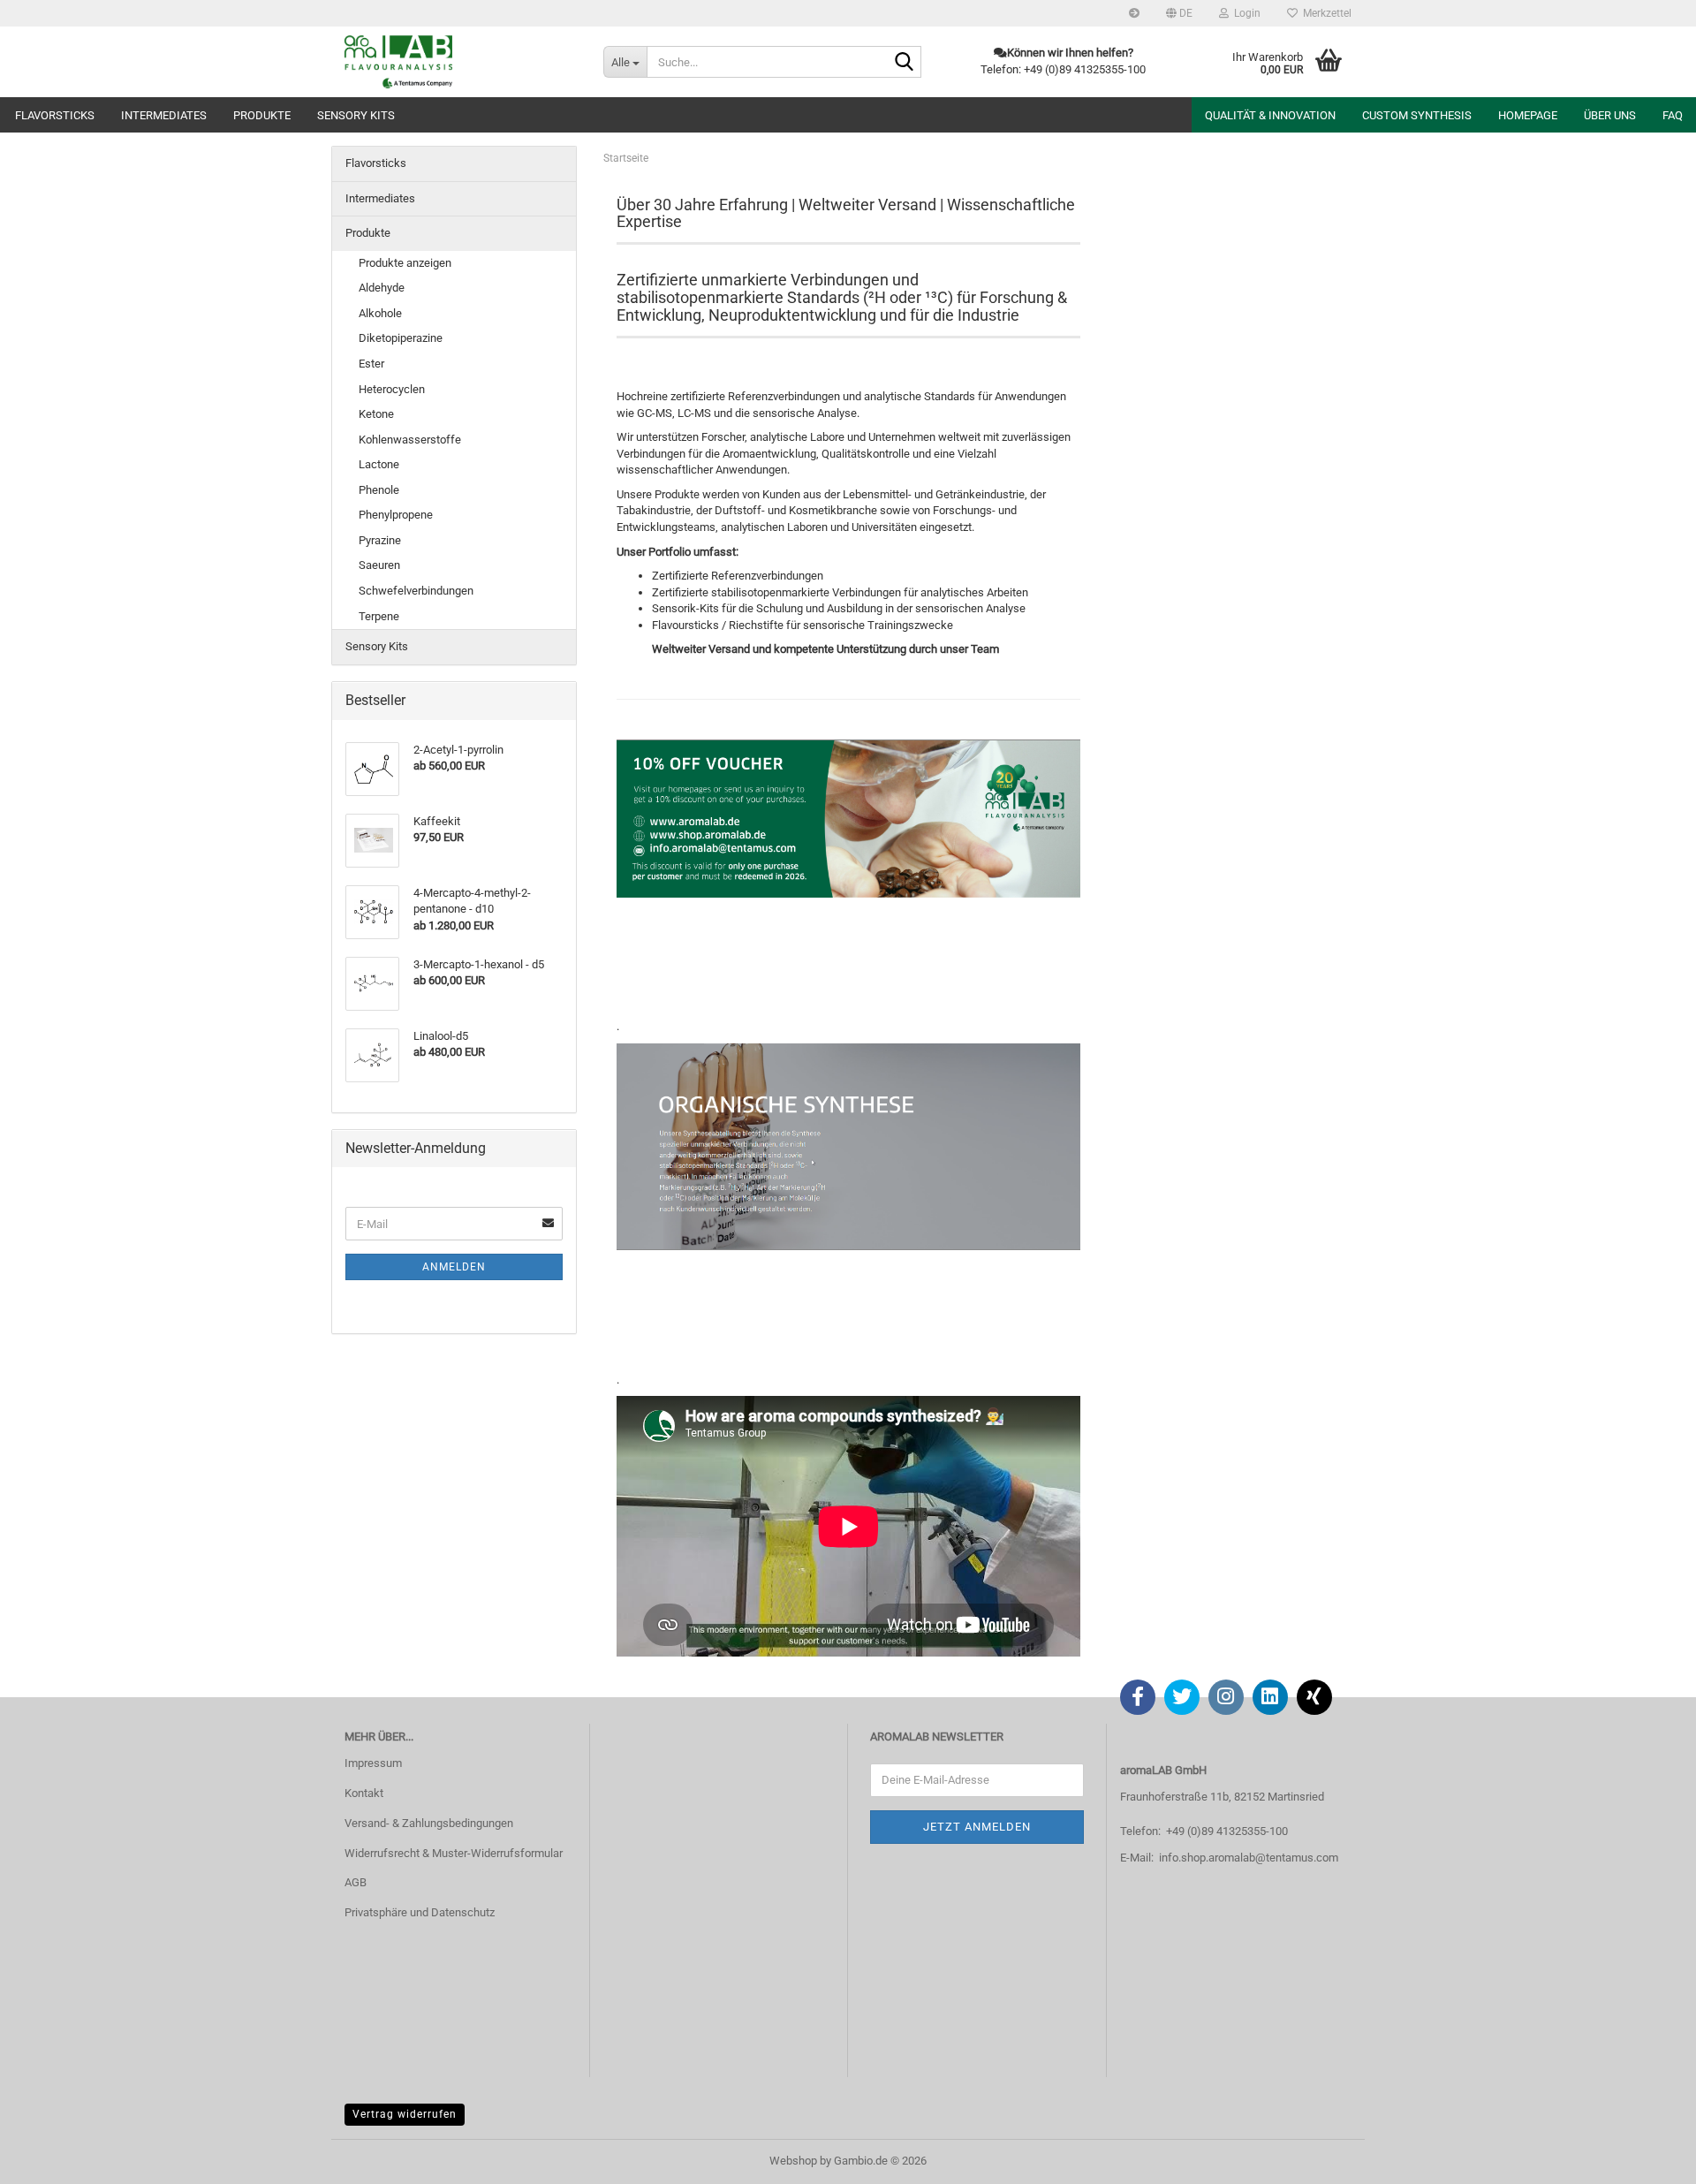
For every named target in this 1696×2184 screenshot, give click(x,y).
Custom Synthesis (1417, 115)
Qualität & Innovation (1270, 115)
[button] (1179, 13)
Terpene (379, 616)
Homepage (1528, 115)
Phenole (379, 490)
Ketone (376, 414)
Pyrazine (380, 540)
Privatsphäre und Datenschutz (420, 1912)
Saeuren (379, 565)
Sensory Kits (356, 115)
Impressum (373, 1763)
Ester (371, 364)
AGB (356, 1882)
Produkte (262, 115)
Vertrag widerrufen (405, 2114)
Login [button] (1245, 13)
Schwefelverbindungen (416, 591)
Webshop (793, 2161)
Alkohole (380, 313)
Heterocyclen (392, 389)
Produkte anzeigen (405, 263)
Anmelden (454, 1267)
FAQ (1673, 115)
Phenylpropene (396, 515)
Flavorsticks (55, 115)
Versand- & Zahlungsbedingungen (429, 1823)
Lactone (379, 464)
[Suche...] (905, 63)
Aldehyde (382, 288)
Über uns (1610, 115)
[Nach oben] (1647, 2157)
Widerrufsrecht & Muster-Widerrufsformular (454, 1853)
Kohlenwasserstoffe (410, 440)
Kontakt (364, 1793)
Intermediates (164, 115)
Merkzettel (1325, 13)
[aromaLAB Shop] (461, 62)
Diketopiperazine (401, 338)
